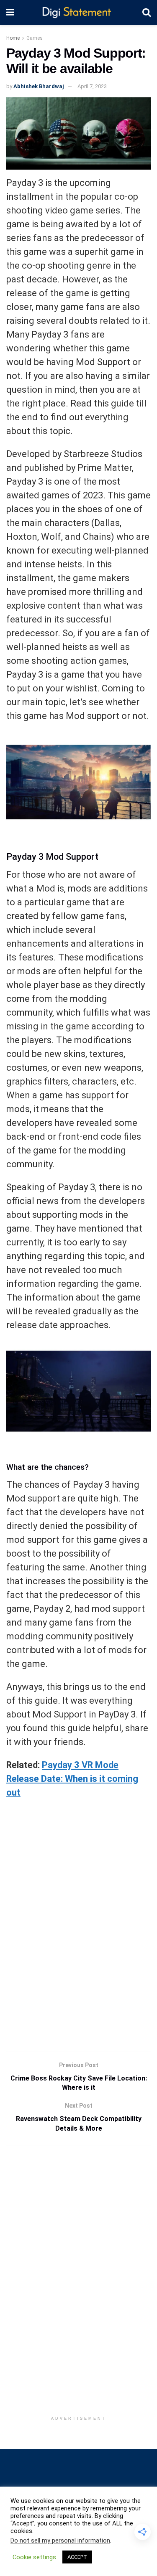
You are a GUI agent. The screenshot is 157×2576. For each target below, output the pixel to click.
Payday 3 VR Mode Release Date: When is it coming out (72, 1779)
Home (13, 38)
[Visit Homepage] (78, 13)
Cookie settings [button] (34, 2557)
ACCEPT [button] (77, 2557)
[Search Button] (147, 13)
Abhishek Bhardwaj (39, 86)
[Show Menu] (10, 13)
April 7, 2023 (92, 86)
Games (35, 38)
